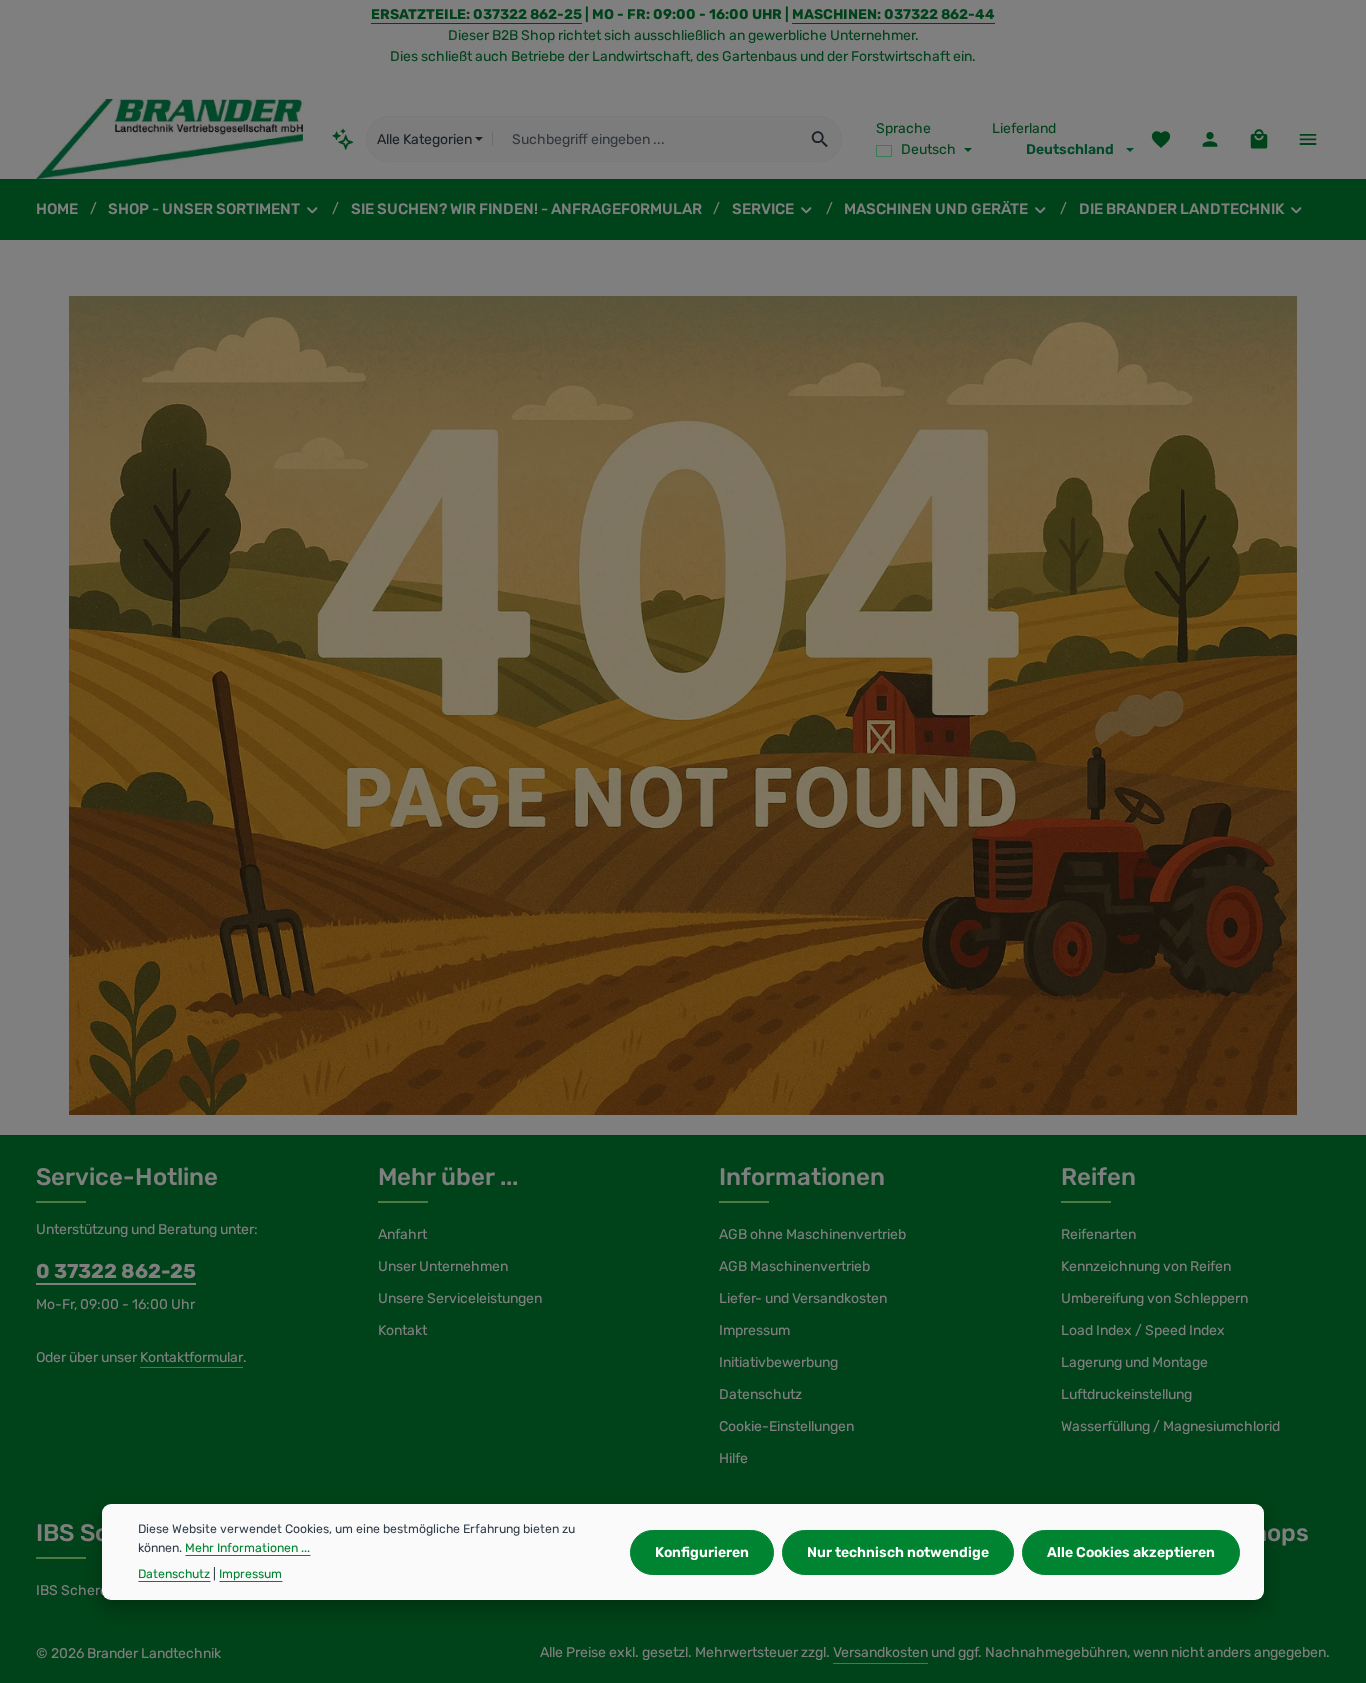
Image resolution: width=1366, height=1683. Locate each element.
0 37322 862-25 (116, 1271)
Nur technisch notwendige (898, 1551)
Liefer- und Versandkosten (803, 1298)
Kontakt (402, 1330)
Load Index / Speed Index (1143, 1330)
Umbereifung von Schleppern (1154, 1298)
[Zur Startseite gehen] (169, 139)
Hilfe (733, 1458)
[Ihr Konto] (1209, 139)
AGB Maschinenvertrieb (794, 1266)
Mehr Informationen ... (247, 1547)
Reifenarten (1098, 1234)
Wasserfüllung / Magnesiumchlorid (1170, 1426)
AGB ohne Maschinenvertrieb (812, 1234)
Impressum (754, 1330)
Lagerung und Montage (1134, 1362)
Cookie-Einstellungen (786, 1426)
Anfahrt (402, 1234)
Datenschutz (760, 1394)
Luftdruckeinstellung (1126, 1394)
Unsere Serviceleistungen (460, 1298)
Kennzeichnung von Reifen (1146, 1266)
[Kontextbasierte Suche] (343, 138)
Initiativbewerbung (778, 1362)
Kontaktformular (191, 1357)
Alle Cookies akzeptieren (1131, 1551)
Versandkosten (880, 1652)
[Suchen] (820, 139)
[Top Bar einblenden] (1307, 139)
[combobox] (646, 139)
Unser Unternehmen (443, 1266)
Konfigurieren (702, 1551)
